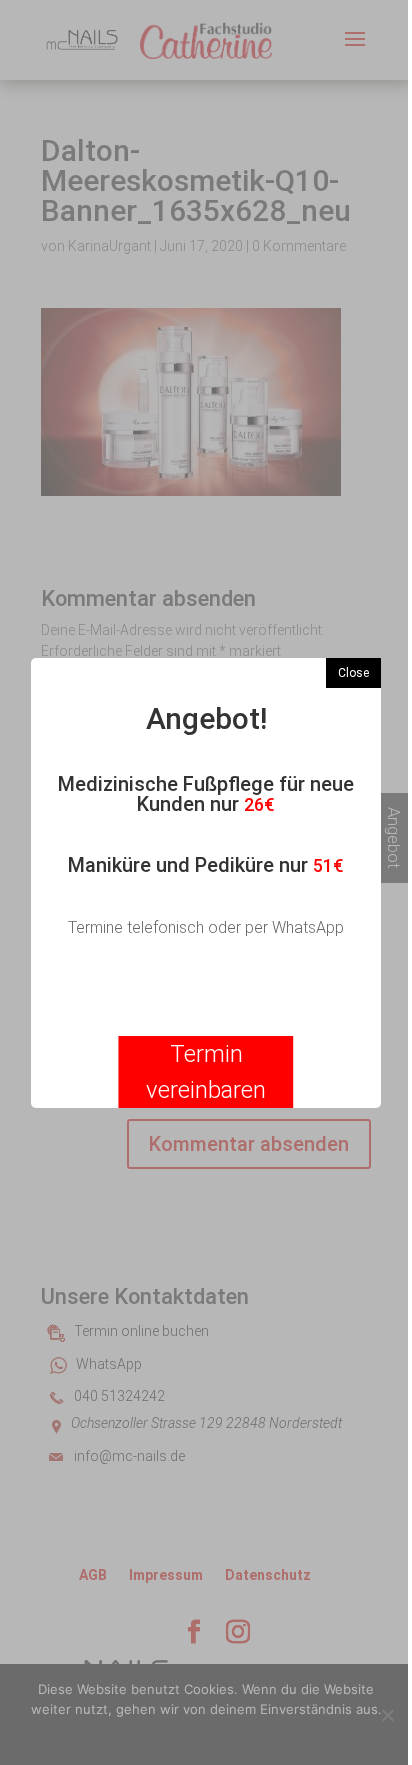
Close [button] (353, 673)
